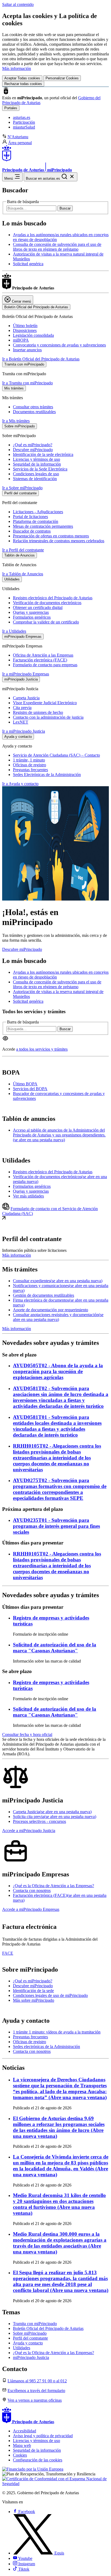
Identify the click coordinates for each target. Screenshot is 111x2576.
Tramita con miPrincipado (35, 2324)
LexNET (21, 722)
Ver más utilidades (28, 1196)
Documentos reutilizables (34, 412)
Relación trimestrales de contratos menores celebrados (59, 541)
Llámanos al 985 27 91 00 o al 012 (37, 2381)
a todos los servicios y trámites (42, 1049)
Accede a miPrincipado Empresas (31, 1909)
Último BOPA (25, 1084)
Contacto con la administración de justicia (48, 717)
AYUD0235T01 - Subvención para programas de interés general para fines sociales (56, 1526)
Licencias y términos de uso (37, 459)
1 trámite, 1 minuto (29, 760)
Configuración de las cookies (38, 2460)
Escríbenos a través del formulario (36, 2391)
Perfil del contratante (30, 2338)
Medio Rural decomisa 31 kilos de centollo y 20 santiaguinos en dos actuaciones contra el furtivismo (59, 2204)
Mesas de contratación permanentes (43, 526)
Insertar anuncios (27, 350)
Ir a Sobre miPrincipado (22, 488)
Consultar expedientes (58, 1281)
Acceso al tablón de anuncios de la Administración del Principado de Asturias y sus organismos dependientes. (59, 1135)
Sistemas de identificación (35, 479)
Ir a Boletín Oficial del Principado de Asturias (41, 359)
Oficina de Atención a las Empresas (43, 655)
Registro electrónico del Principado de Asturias (53, 598)
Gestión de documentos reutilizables (44, 1295)
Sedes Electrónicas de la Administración (47, 775)
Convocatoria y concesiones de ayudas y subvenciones (59, 345)
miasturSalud (24, 127)
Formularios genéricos (32, 617)
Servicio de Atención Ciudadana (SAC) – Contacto (56, 755)
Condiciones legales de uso (36, 474)
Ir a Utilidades (14, 631)
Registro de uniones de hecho (38, 712)
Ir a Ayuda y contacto (20, 784)
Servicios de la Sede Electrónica (40, 469)
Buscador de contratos (32, 531)
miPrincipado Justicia (31, 2357)
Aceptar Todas (22, 78)
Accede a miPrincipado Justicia (29, 1831)
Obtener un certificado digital (38, 607)
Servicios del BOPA (30, 1089)
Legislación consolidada (33, 335)
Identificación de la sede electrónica (43, 454)
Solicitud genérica (28, 264)
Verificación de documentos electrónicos (47, 603)
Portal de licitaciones (30, 517)
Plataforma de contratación (36, 521)
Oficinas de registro (30, 765)
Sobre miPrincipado (30, 2333)
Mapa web (22, 2445)
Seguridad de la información (37, 464)
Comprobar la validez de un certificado (46, 622)
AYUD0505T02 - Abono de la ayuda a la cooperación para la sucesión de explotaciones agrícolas (58, 1371)
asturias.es (22, 117)
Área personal (20, 143)
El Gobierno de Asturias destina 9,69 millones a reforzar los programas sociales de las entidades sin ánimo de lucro (59, 2127)
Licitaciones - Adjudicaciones (38, 512)
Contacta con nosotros (32, 1891)
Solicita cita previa (55, 1817)
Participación (24, 122)
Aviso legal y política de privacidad (43, 2436)
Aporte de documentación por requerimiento (51, 1310)
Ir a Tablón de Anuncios (23, 574)
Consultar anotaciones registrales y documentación (58, 1317)
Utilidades (22, 2348)
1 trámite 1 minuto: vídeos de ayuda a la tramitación (57, 2032)
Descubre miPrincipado (33, 450)
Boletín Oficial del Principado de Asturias (48, 2328)
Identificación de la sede (33, 1991)
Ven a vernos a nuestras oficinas (35, 2400)
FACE (8, 1953)
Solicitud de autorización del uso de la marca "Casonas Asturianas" (55, 1648)
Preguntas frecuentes (30, 770)
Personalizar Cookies (62, 78)
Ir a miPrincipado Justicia (24, 731)
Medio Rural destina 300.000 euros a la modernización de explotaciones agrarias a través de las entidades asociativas (60, 2243)
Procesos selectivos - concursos (39, 1821)
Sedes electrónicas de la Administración (46, 2047)
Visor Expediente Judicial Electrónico (45, 703)
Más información (17, 68)
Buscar (65, 208)
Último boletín (25, 326)
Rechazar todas (23, 84)
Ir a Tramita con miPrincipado (27, 383)
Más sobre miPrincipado (34, 2000)
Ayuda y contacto (28, 2343)
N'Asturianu (18, 137)
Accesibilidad (25, 2431)
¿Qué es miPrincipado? (33, 445)
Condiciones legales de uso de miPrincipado (50, 1995)
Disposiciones (25, 330)
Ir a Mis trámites (16, 421)
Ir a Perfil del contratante (23, 550)
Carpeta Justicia (26, 698)
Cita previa (22, 708)
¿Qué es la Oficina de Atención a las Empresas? (53, 1886)
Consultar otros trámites (33, 407)
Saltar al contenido (18, 4)
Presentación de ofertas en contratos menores (51, 536)
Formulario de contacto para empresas (45, 665)
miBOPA (21, 340)
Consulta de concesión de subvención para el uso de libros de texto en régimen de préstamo (57, 247)
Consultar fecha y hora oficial (27, 1735)
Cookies (20, 2455)
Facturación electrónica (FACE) (40, 660)
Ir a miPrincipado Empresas (26, 674)
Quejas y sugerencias (31, 612)
